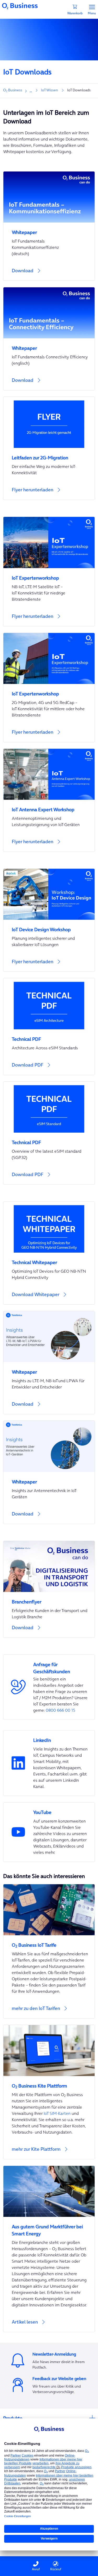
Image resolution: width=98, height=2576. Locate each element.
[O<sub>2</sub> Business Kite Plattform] (49, 2083)
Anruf (36, 2569)
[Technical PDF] (49, 1036)
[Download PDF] (49, 1027)
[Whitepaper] (49, 229)
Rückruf (56, 2569)
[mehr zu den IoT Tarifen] (49, 1951)
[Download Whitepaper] (49, 1298)
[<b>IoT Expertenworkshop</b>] (49, 575)
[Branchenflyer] (49, 1599)
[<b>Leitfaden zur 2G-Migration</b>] (49, 455)
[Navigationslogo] (20, 5)
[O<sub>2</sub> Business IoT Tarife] (49, 1942)
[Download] (49, 274)
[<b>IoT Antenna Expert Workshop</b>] (49, 806)
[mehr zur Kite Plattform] (49, 2092)
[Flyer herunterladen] (49, 493)
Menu (92, 13)
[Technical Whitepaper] (49, 1259)
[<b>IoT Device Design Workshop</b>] (49, 926)
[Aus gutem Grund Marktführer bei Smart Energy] (49, 2227)
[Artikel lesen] (49, 2249)
